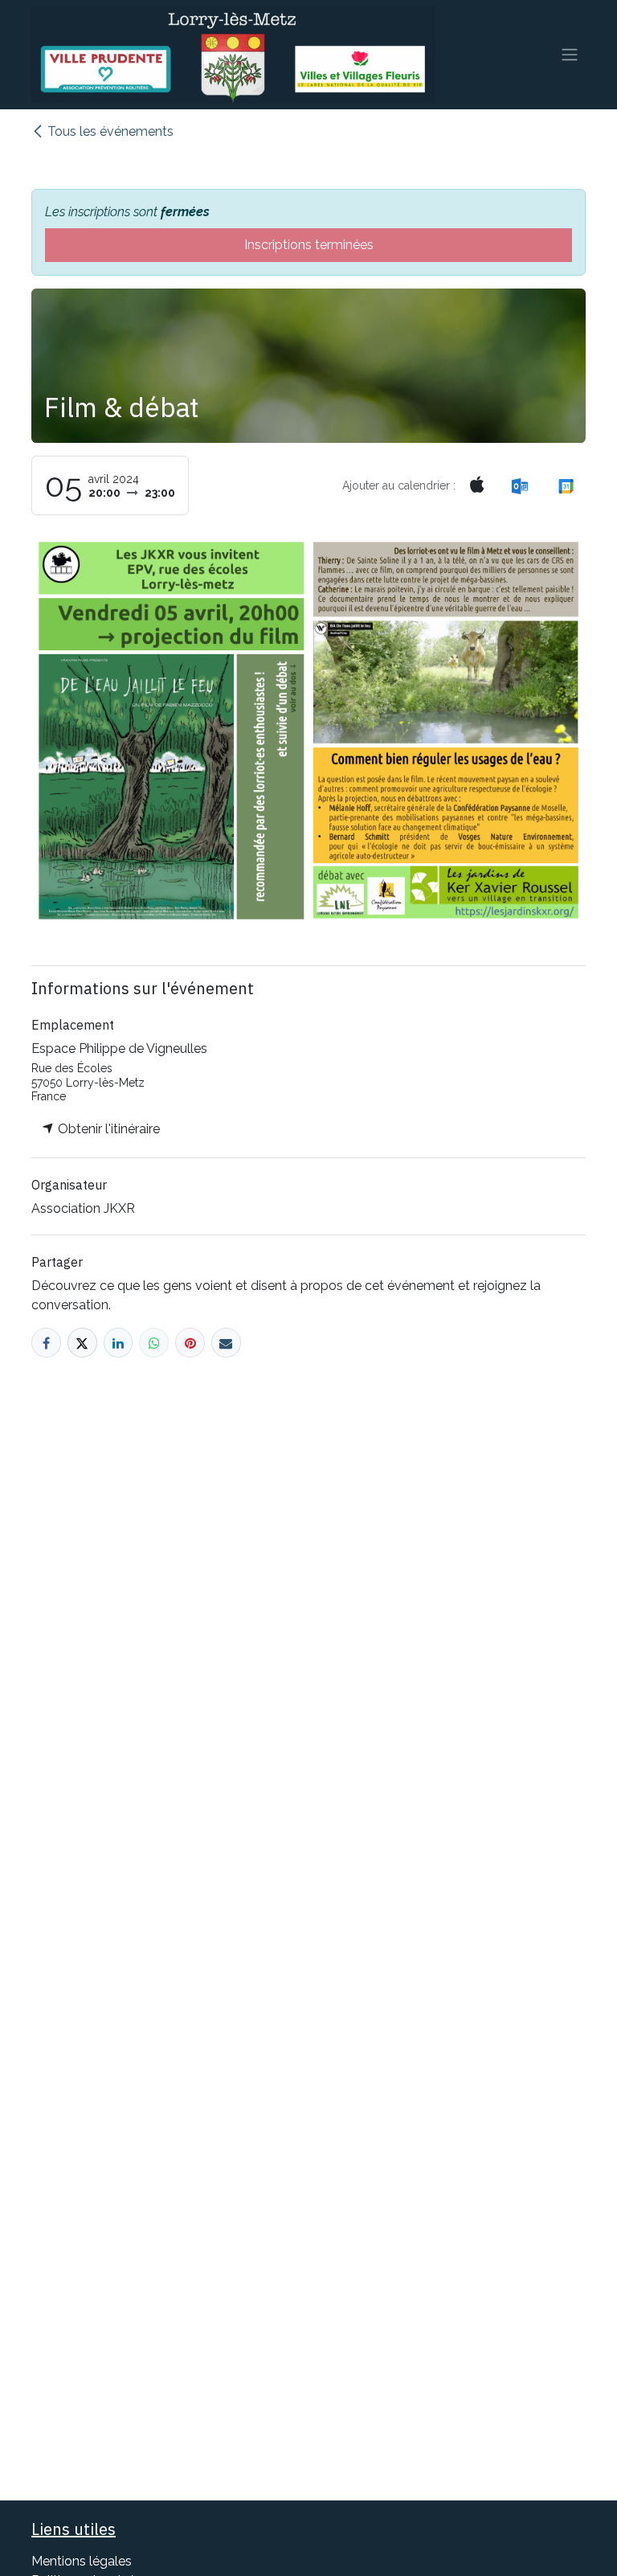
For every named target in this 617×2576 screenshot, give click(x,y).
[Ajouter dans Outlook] (519, 486)
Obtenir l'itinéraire (107, 1129)
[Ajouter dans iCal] (478, 485)
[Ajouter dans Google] (566, 486)
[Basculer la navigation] (570, 55)
